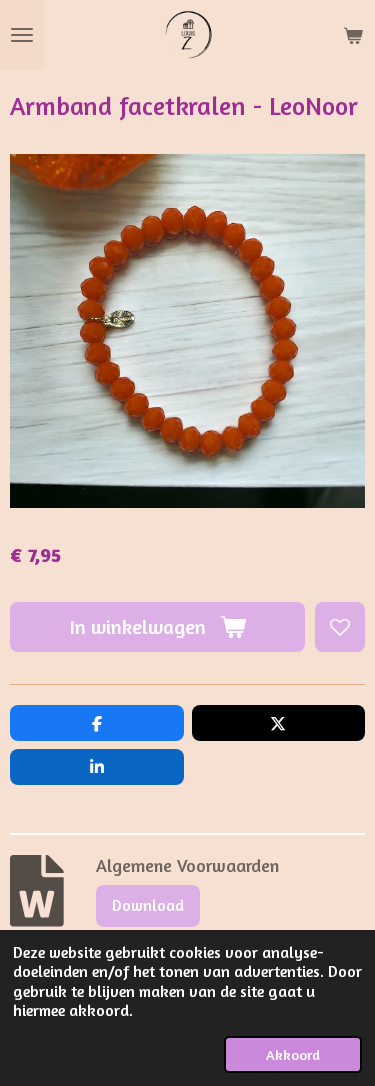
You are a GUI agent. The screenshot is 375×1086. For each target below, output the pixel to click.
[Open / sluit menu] (22, 35)
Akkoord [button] (293, 1054)
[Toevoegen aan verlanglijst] (340, 627)
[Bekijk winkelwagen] (353, 35)
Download (148, 905)
